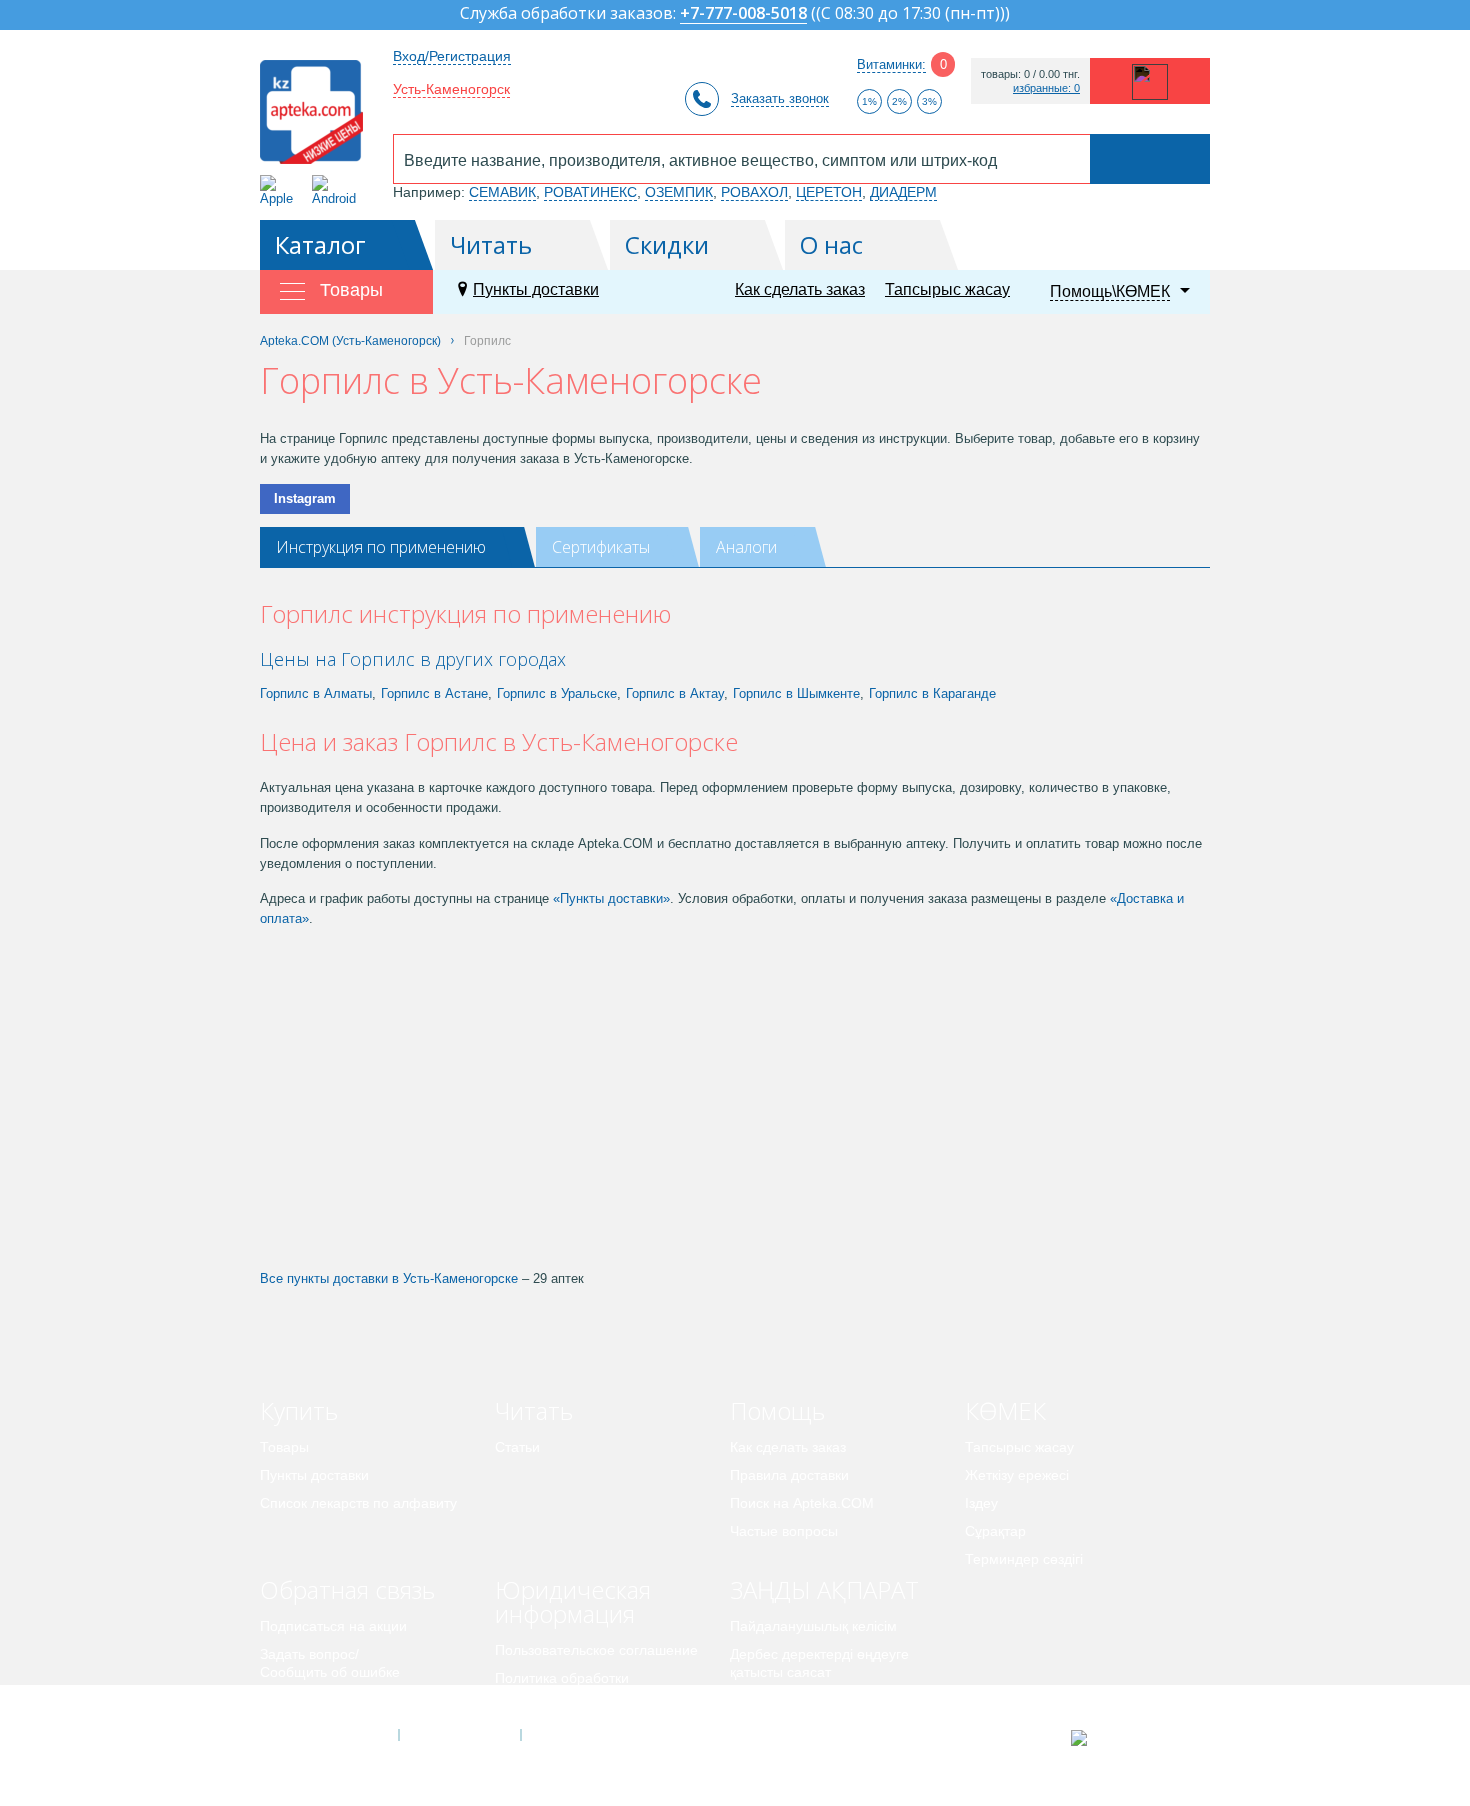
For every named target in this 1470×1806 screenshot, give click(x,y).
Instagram (305, 498)
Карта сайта (582, 1735)
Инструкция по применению (381, 547)
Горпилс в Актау (675, 693)
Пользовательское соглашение (596, 1650)
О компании (458, 1735)
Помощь (777, 1410)
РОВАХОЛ (754, 192)
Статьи (517, 1447)
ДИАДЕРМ (903, 192)
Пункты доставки (536, 289)
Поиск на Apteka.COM (802, 1503)
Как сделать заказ (800, 289)
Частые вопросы (784, 1531)
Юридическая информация (573, 1601)
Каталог (320, 244)
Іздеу (981, 1503)
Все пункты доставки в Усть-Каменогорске (389, 1278)
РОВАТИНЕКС (590, 192)
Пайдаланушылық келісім (813, 1626)
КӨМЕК (1005, 1410)
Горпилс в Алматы (316, 693)
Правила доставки (789, 1475)
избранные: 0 (1046, 88)
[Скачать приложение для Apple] (280, 190)
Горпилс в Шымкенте (796, 693)
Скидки (667, 244)
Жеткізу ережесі (1017, 1475)
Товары (284, 1447)
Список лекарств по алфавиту (358, 1503)
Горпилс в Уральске (557, 693)
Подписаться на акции (333, 1626)
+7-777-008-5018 (743, 14)
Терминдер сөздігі (1024, 1559)
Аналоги (746, 547)
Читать (491, 244)
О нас (831, 244)
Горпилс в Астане (434, 693)
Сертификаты (601, 547)
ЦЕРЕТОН (829, 192)
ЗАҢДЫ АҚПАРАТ (824, 1589)
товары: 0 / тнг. (1030, 74)
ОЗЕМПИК (679, 192)
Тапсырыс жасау (947, 289)
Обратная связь (347, 1589)
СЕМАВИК (502, 192)
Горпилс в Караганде (932, 693)
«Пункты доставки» (611, 898)
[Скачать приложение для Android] (337, 190)
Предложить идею (319, 1700)
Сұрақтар (995, 1531)
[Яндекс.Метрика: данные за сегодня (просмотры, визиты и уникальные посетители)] (1128, 1738)
